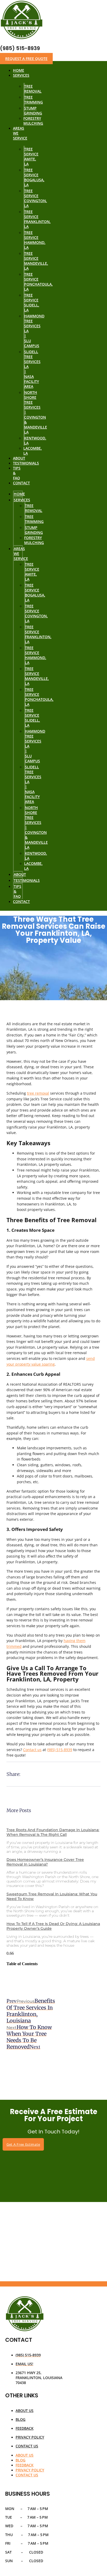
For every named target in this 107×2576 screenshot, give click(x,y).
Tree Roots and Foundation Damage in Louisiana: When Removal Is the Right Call (53, 1832)
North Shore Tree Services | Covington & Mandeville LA (36, 412)
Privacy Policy (30, 2437)
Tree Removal (33, 89)
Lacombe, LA (33, 451)
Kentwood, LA (35, 441)
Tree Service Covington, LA (36, 198)
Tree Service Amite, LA (31, 156)
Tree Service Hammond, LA (35, 240)
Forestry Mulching (33, 121)
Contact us (32, 1750)
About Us (25, 2411)
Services (21, 75)
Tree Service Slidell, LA (32, 303)
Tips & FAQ (17, 473)
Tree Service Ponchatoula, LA (38, 282)
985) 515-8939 (60, 1750)
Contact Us (27, 2446)
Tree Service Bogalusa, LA (34, 177)
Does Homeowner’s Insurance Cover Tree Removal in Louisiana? (45, 1862)
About (20, 874)
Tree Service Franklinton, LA (37, 219)
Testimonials (26, 463)
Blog (21, 2419)
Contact (21, 483)
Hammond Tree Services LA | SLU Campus (34, 331)
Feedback (25, 2428)
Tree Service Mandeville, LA (36, 261)
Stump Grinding (33, 111)
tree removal (38, 1093)
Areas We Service (20, 133)
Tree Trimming (34, 100)
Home (19, 494)
